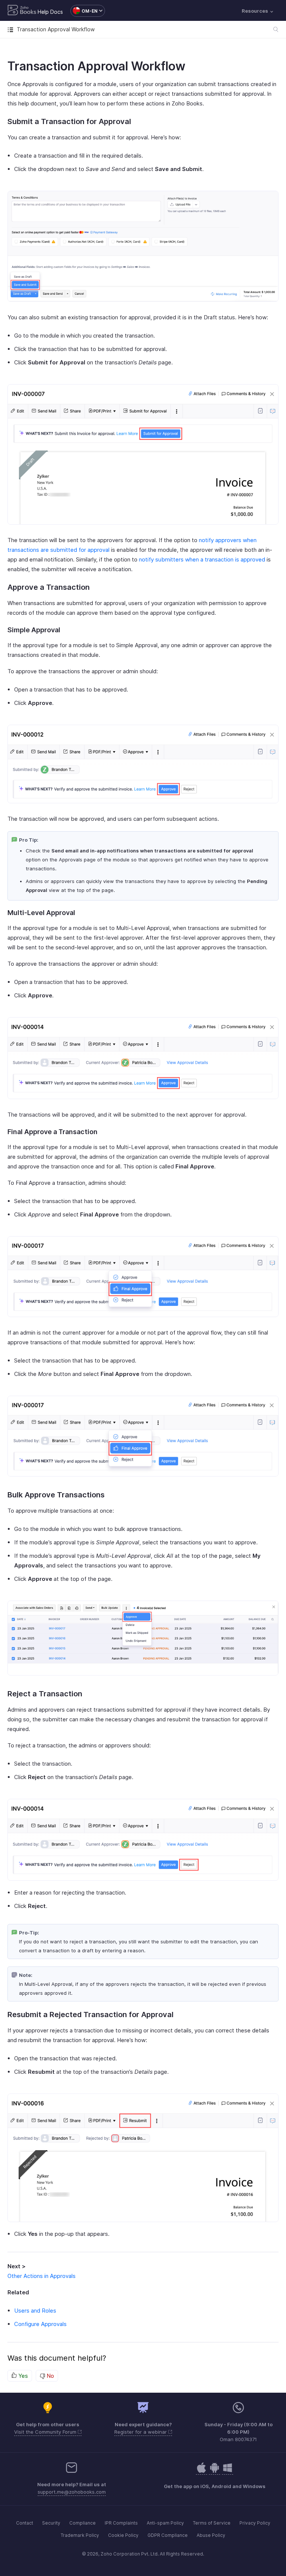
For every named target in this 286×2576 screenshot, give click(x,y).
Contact (25, 2523)
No (50, 2376)
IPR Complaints (121, 2523)
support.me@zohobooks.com (72, 2492)
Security (51, 2523)
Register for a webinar (141, 2432)
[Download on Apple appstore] (214, 2471)
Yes (22, 2376)
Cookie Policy (123, 2535)
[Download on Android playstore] (201, 2471)
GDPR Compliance (168, 2535)
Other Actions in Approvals (42, 2276)
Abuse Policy (211, 2535)
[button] (84, 11)
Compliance (82, 2523)
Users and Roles (35, 2311)
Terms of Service (212, 2523)
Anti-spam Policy (165, 2523)
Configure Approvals (40, 2324)
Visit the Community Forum (46, 2432)
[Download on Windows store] (228, 2471)
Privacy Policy (255, 2523)
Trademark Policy (80, 2535)
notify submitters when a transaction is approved (202, 559)
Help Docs (50, 12)
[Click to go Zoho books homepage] (22, 11)
